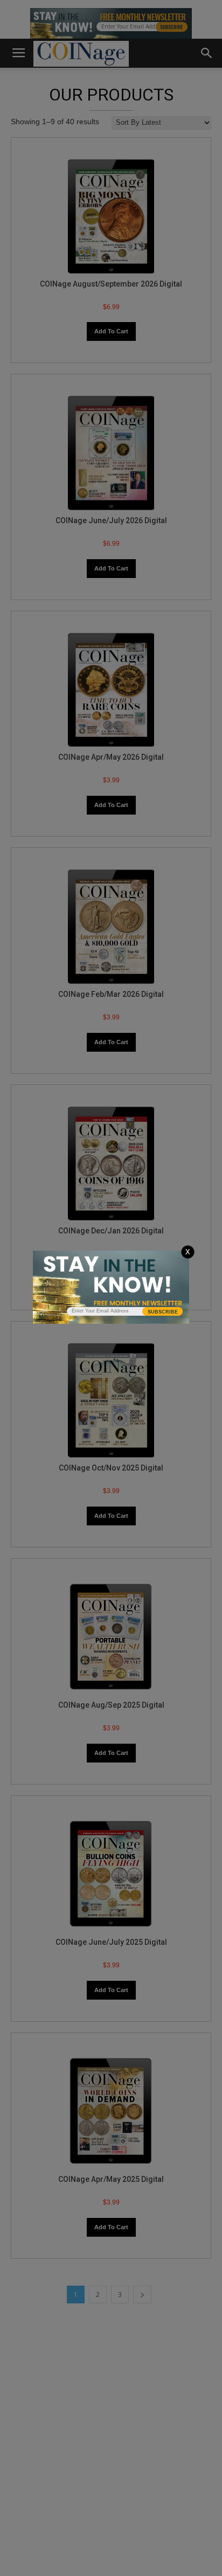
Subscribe (163, 1312)
